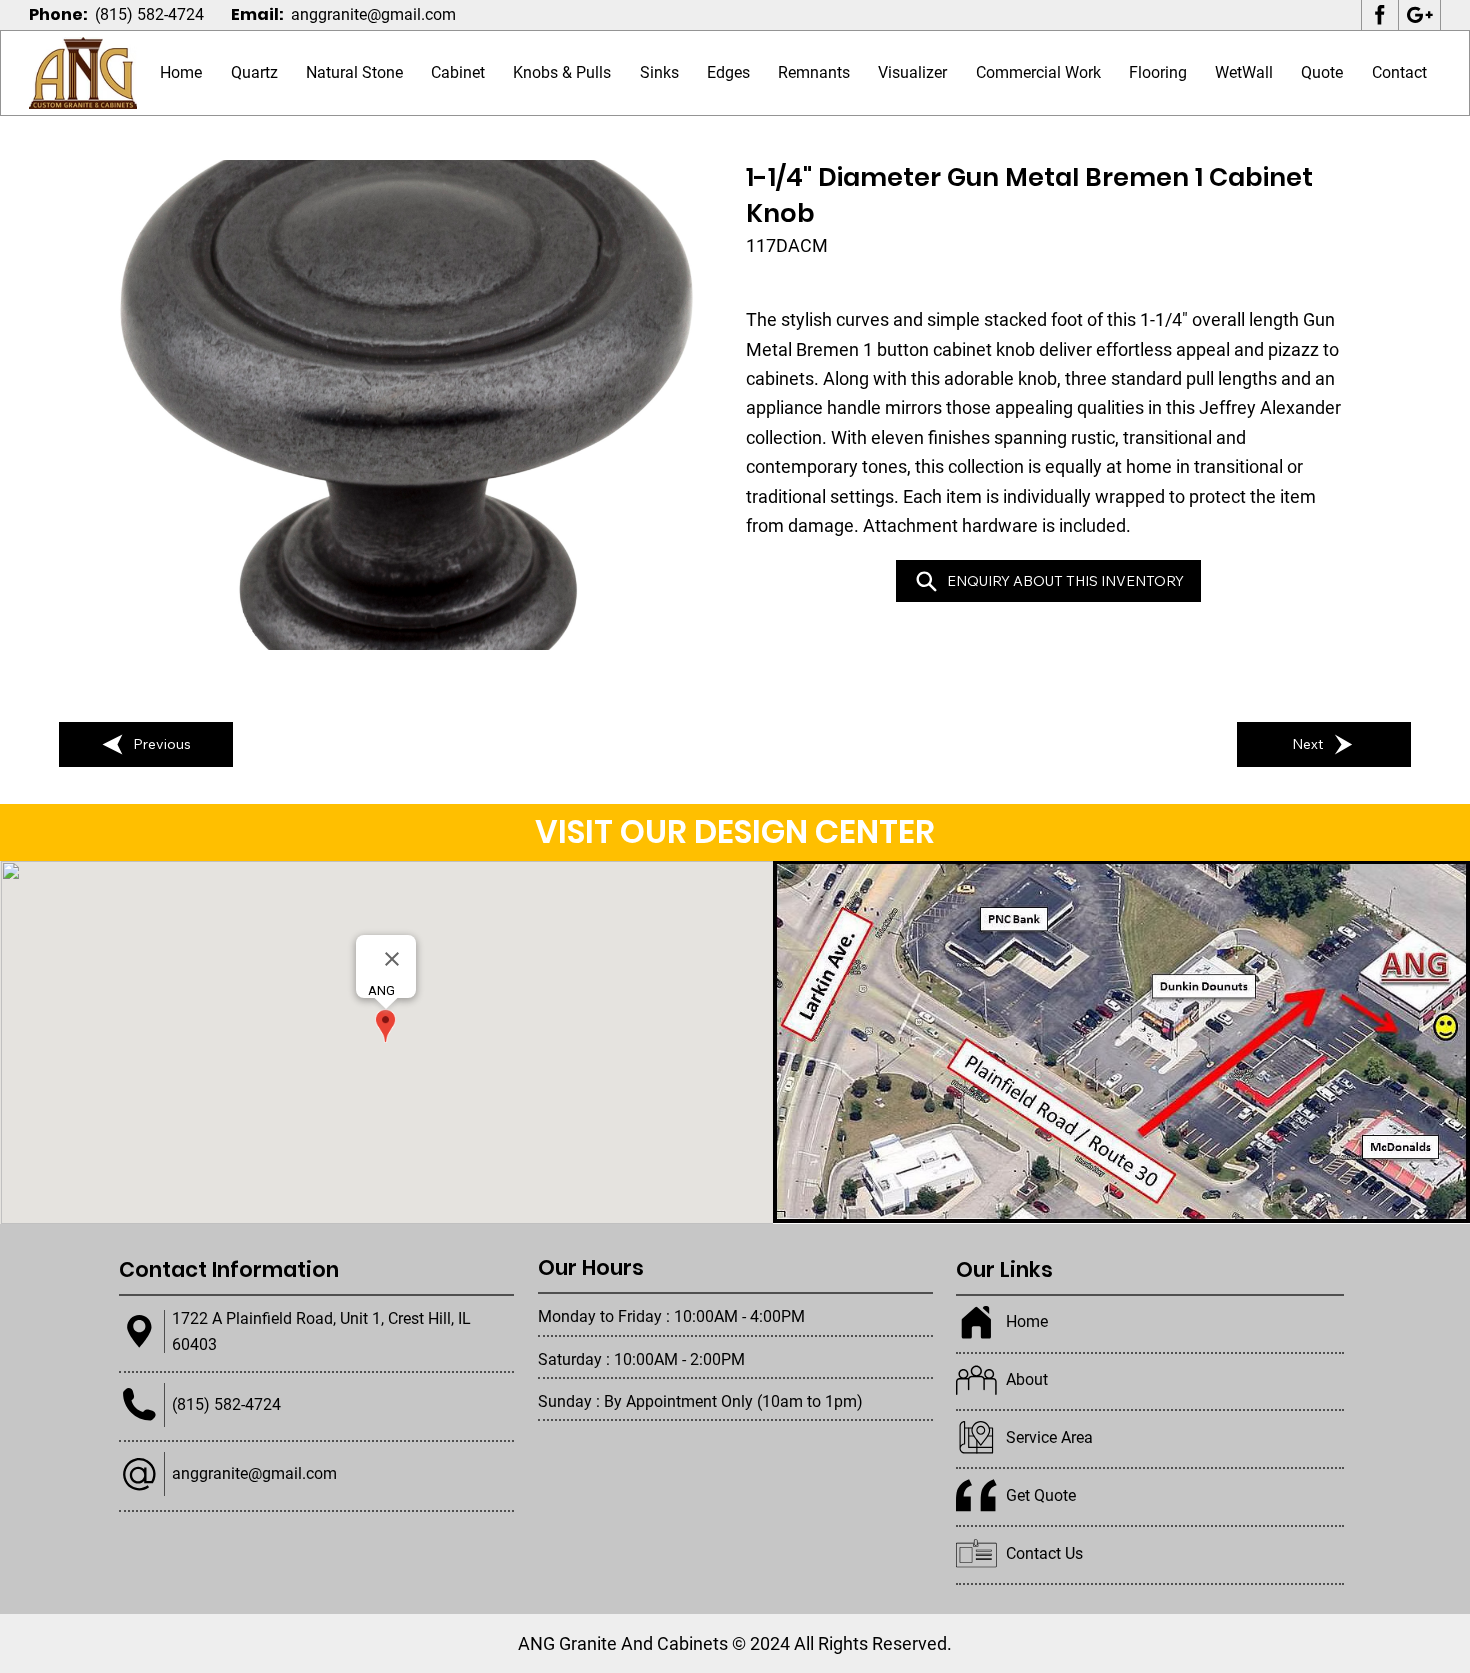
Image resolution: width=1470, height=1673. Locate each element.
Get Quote (1041, 1495)
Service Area (1049, 1437)
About (1027, 1379)
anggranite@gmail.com (373, 14)
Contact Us (1044, 1553)
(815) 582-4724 (149, 14)
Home (1027, 1321)
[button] (354, 73)
